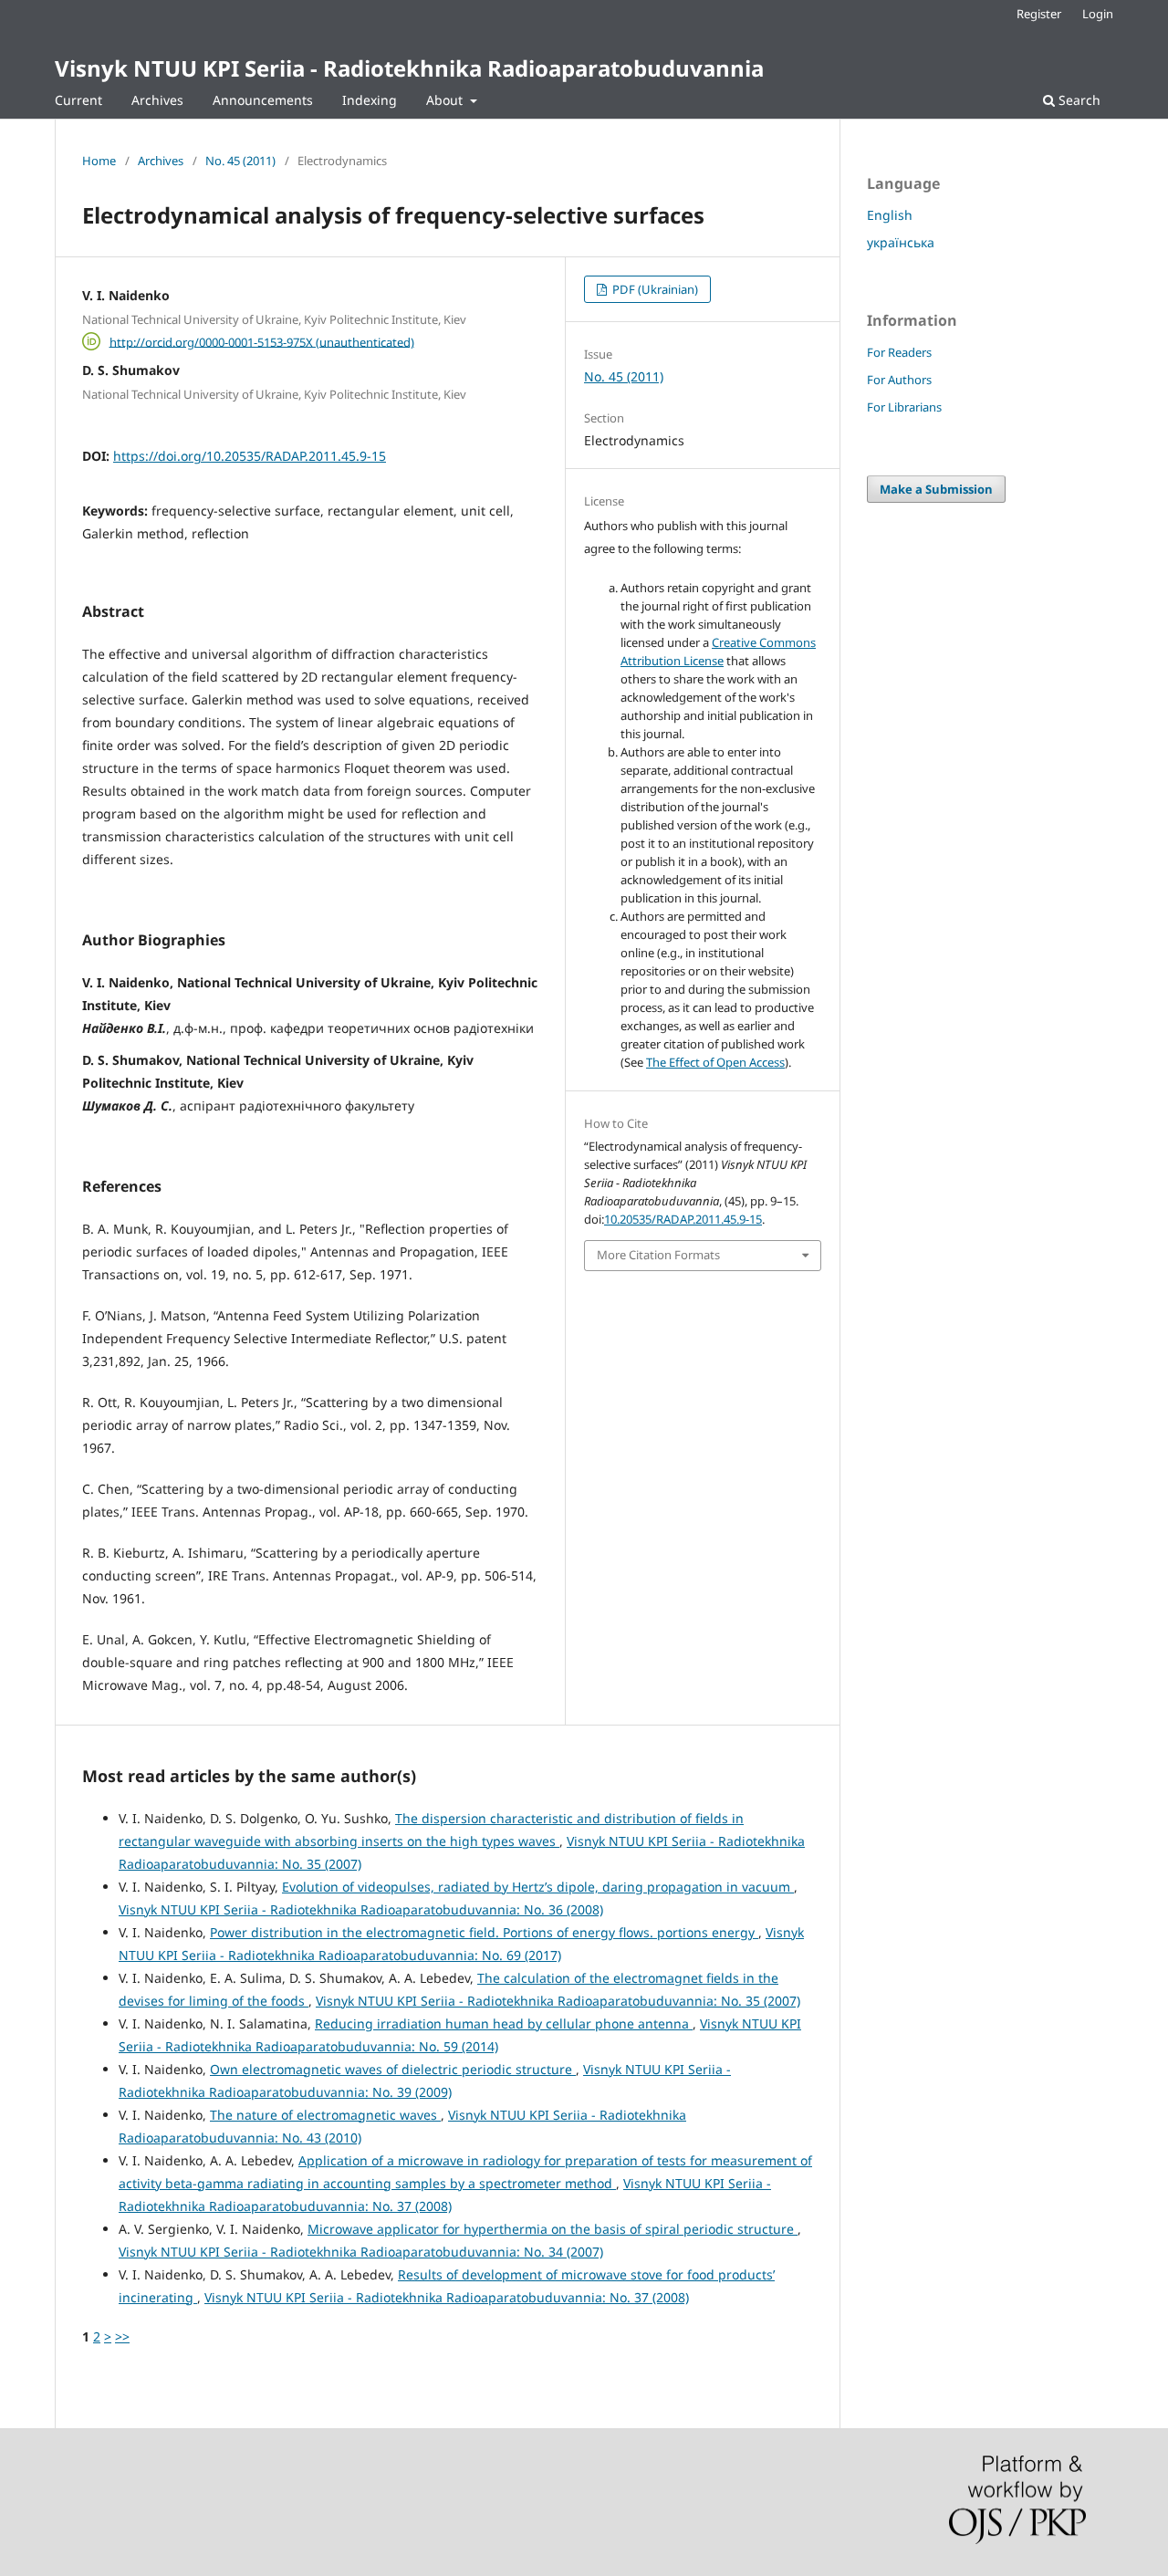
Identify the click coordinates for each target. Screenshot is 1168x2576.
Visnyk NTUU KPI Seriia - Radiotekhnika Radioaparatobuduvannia (409, 68)
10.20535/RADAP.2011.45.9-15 (683, 1219)
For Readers (899, 352)
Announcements (263, 100)
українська (901, 242)
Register (1039, 14)
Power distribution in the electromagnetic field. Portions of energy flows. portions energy (484, 1932)
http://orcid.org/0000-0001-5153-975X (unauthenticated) (262, 341)
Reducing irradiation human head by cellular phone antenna (504, 2023)
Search (1078, 100)
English (890, 215)
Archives (157, 100)
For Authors (899, 380)
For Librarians (904, 407)
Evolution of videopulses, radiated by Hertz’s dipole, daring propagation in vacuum (538, 1887)
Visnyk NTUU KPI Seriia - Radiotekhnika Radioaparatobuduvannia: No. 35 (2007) (558, 2001)
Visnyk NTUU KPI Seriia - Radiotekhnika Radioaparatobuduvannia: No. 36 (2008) (361, 1909)
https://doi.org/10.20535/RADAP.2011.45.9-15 (250, 456)
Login (1098, 14)
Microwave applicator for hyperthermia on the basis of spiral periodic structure (553, 2229)
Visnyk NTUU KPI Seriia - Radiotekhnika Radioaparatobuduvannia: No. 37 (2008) (447, 2297)
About (446, 100)
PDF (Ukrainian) (654, 289)
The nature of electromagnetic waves (325, 2115)
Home (99, 161)
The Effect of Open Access (715, 1062)
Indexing (370, 100)
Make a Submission (936, 489)
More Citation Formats (658, 1255)
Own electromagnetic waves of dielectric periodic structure (393, 2069)
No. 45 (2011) (240, 161)
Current (78, 100)
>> (122, 2336)
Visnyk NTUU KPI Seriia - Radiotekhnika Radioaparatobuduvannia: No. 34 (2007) (361, 2252)
